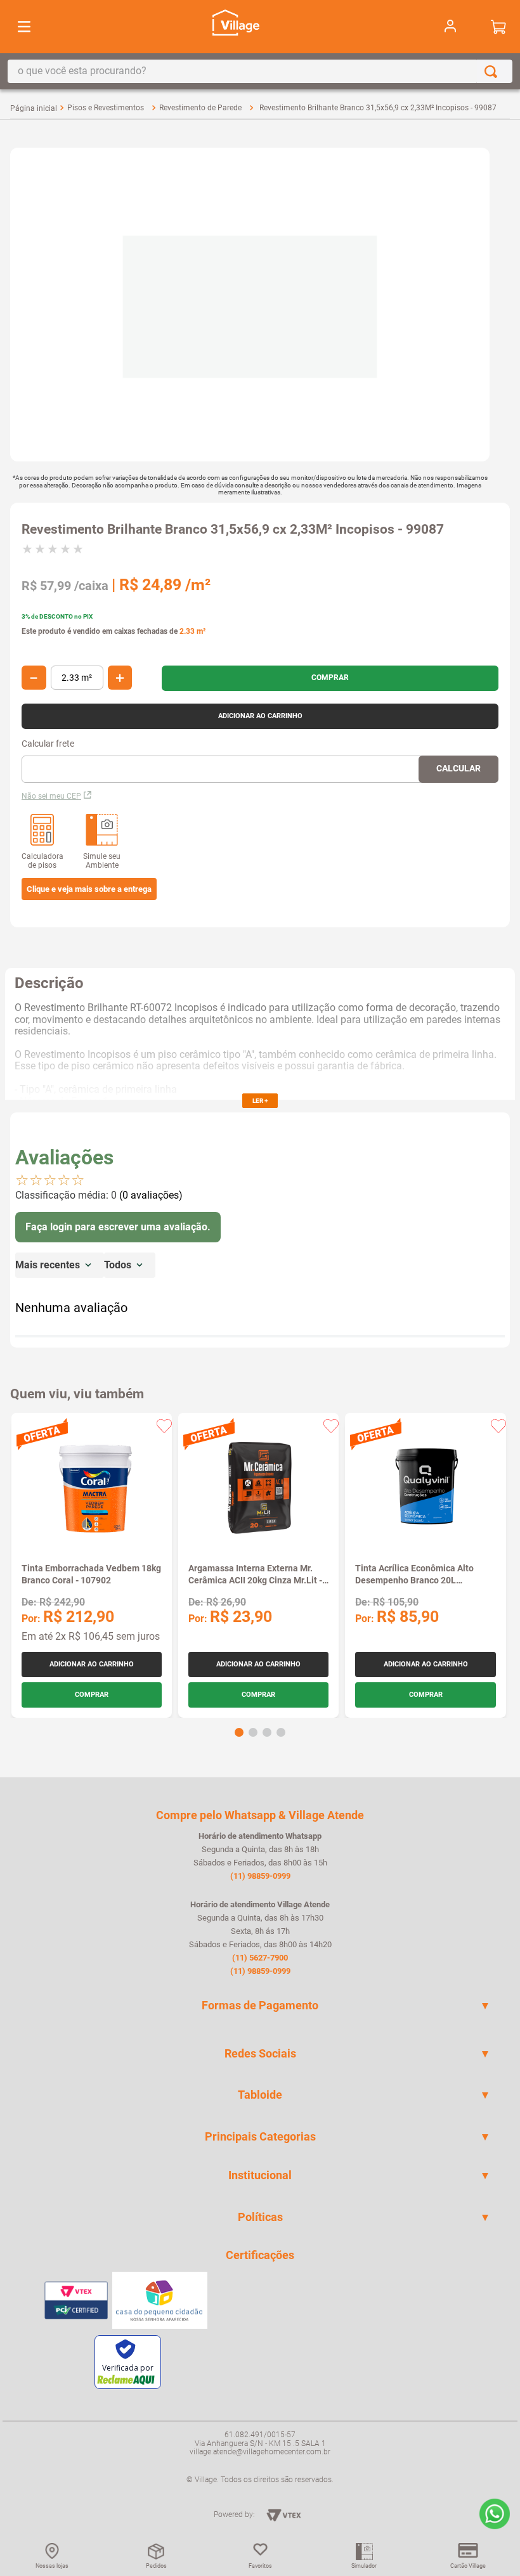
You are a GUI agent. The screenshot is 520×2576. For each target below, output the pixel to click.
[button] (89, 889)
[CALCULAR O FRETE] (458, 769)
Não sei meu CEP (51, 796)
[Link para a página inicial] (34, 108)
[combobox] (260, 71)
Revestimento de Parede (200, 108)
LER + (260, 1101)
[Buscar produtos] (493, 71)
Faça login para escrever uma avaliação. (118, 1227)
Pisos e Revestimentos (106, 108)
